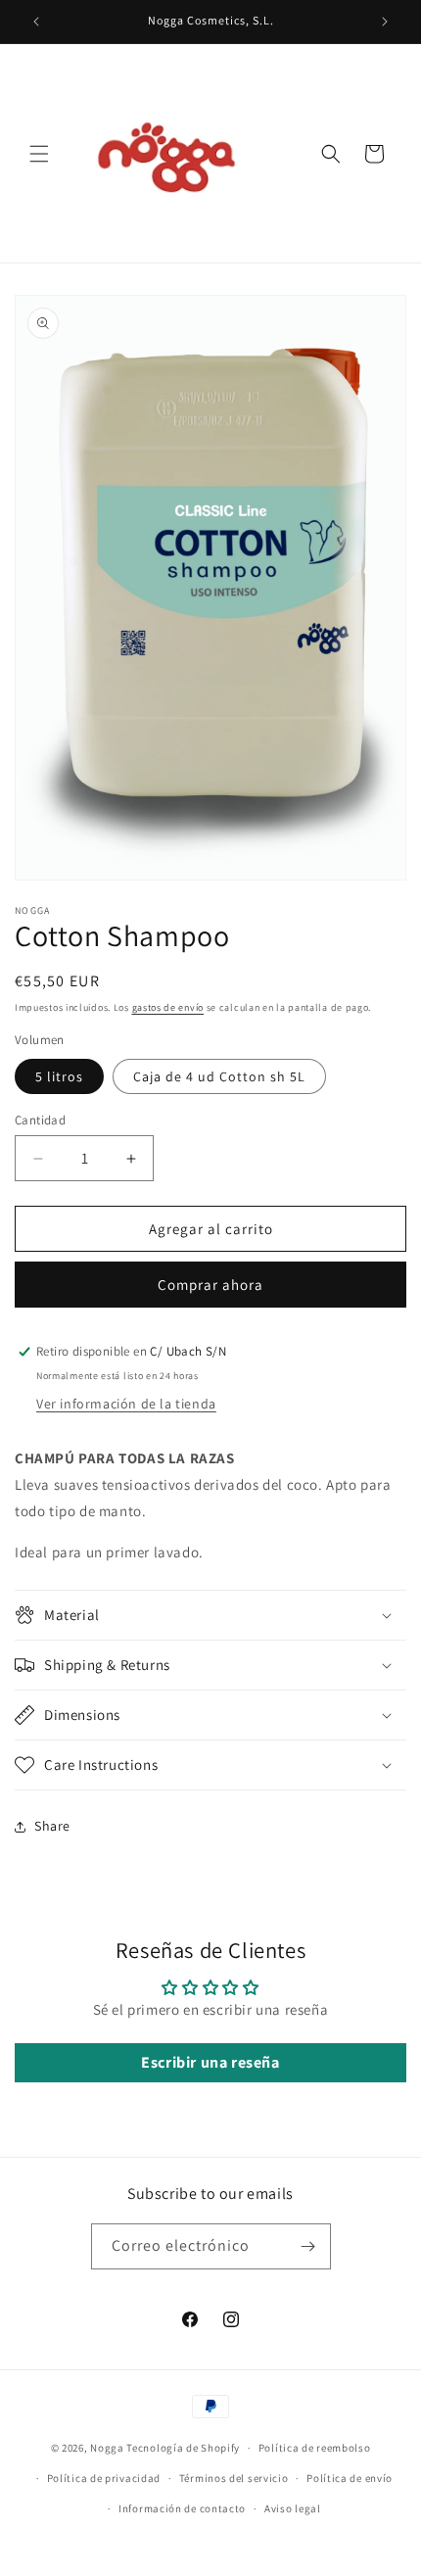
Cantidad (40, 1120)
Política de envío (350, 2478)
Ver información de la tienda (126, 1404)
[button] (39, 154)
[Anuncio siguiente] (385, 22)
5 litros (59, 1076)
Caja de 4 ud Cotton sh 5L (219, 1076)
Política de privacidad (104, 2478)
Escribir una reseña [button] (210, 2062)
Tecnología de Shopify (183, 2448)
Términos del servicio (234, 2478)
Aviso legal (293, 2508)
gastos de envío (168, 1007)
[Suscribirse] (308, 2246)
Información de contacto (182, 2508)
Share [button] (52, 1826)
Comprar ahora (210, 1285)
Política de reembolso (315, 2448)
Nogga (107, 2448)
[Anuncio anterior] (36, 22)
